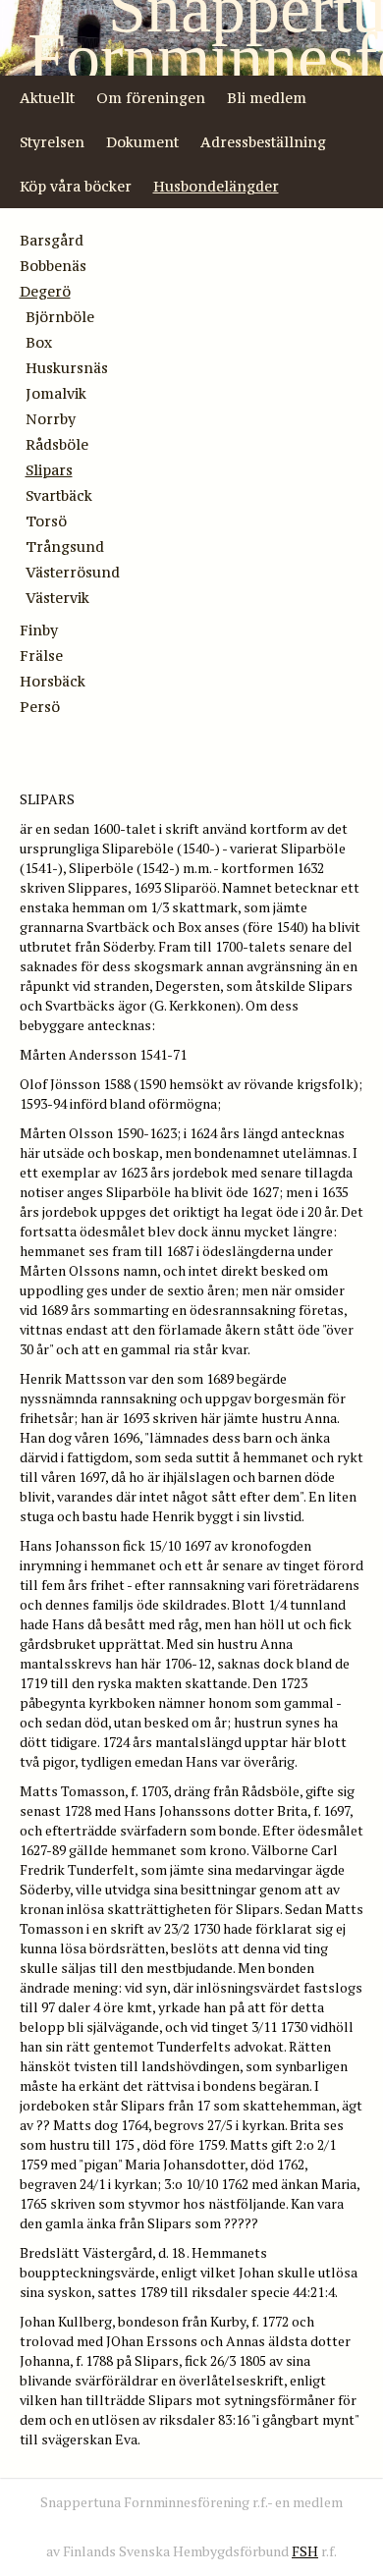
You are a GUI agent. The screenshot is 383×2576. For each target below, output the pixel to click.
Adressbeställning (263, 142)
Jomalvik (56, 393)
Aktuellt (47, 98)
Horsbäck (53, 681)
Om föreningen (151, 98)
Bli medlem (267, 98)
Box (39, 342)
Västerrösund (73, 572)
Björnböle (60, 317)
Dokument (142, 142)
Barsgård (52, 240)
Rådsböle (57, 444)
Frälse (41, 656)
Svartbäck (59, 495)
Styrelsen (52, 142)
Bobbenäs (53, 266)
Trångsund (65, 547)
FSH (305, 2551)
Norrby (51, 419)
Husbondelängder (216, 186)
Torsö (46, 521)
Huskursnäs (67, 368)
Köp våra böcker (76, 186)
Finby (39, 630)
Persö (40, 707)
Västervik (57, 598)
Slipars (49, 470)
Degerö (45, 291)
